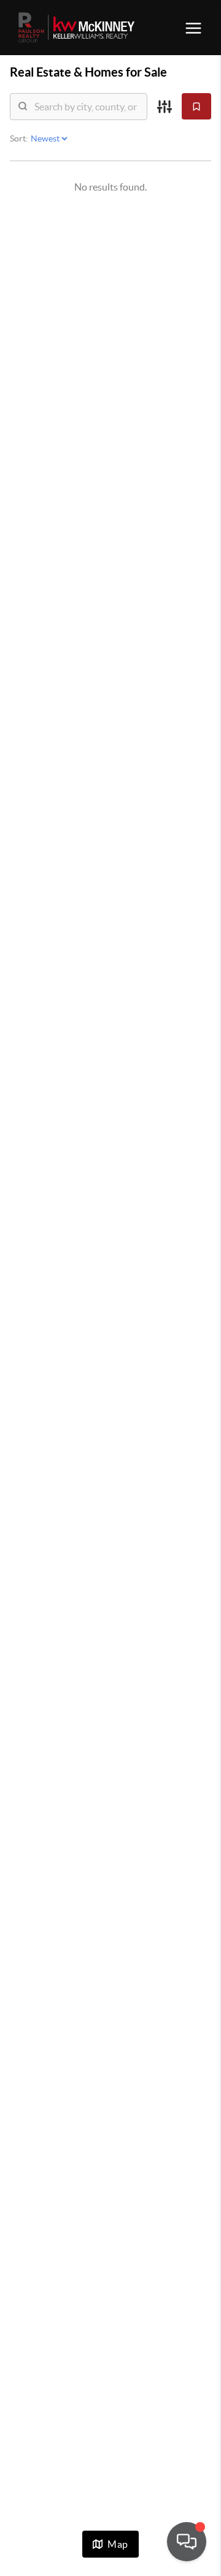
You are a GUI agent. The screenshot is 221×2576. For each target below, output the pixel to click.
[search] (86, 107)
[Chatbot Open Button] (187, 2542)
